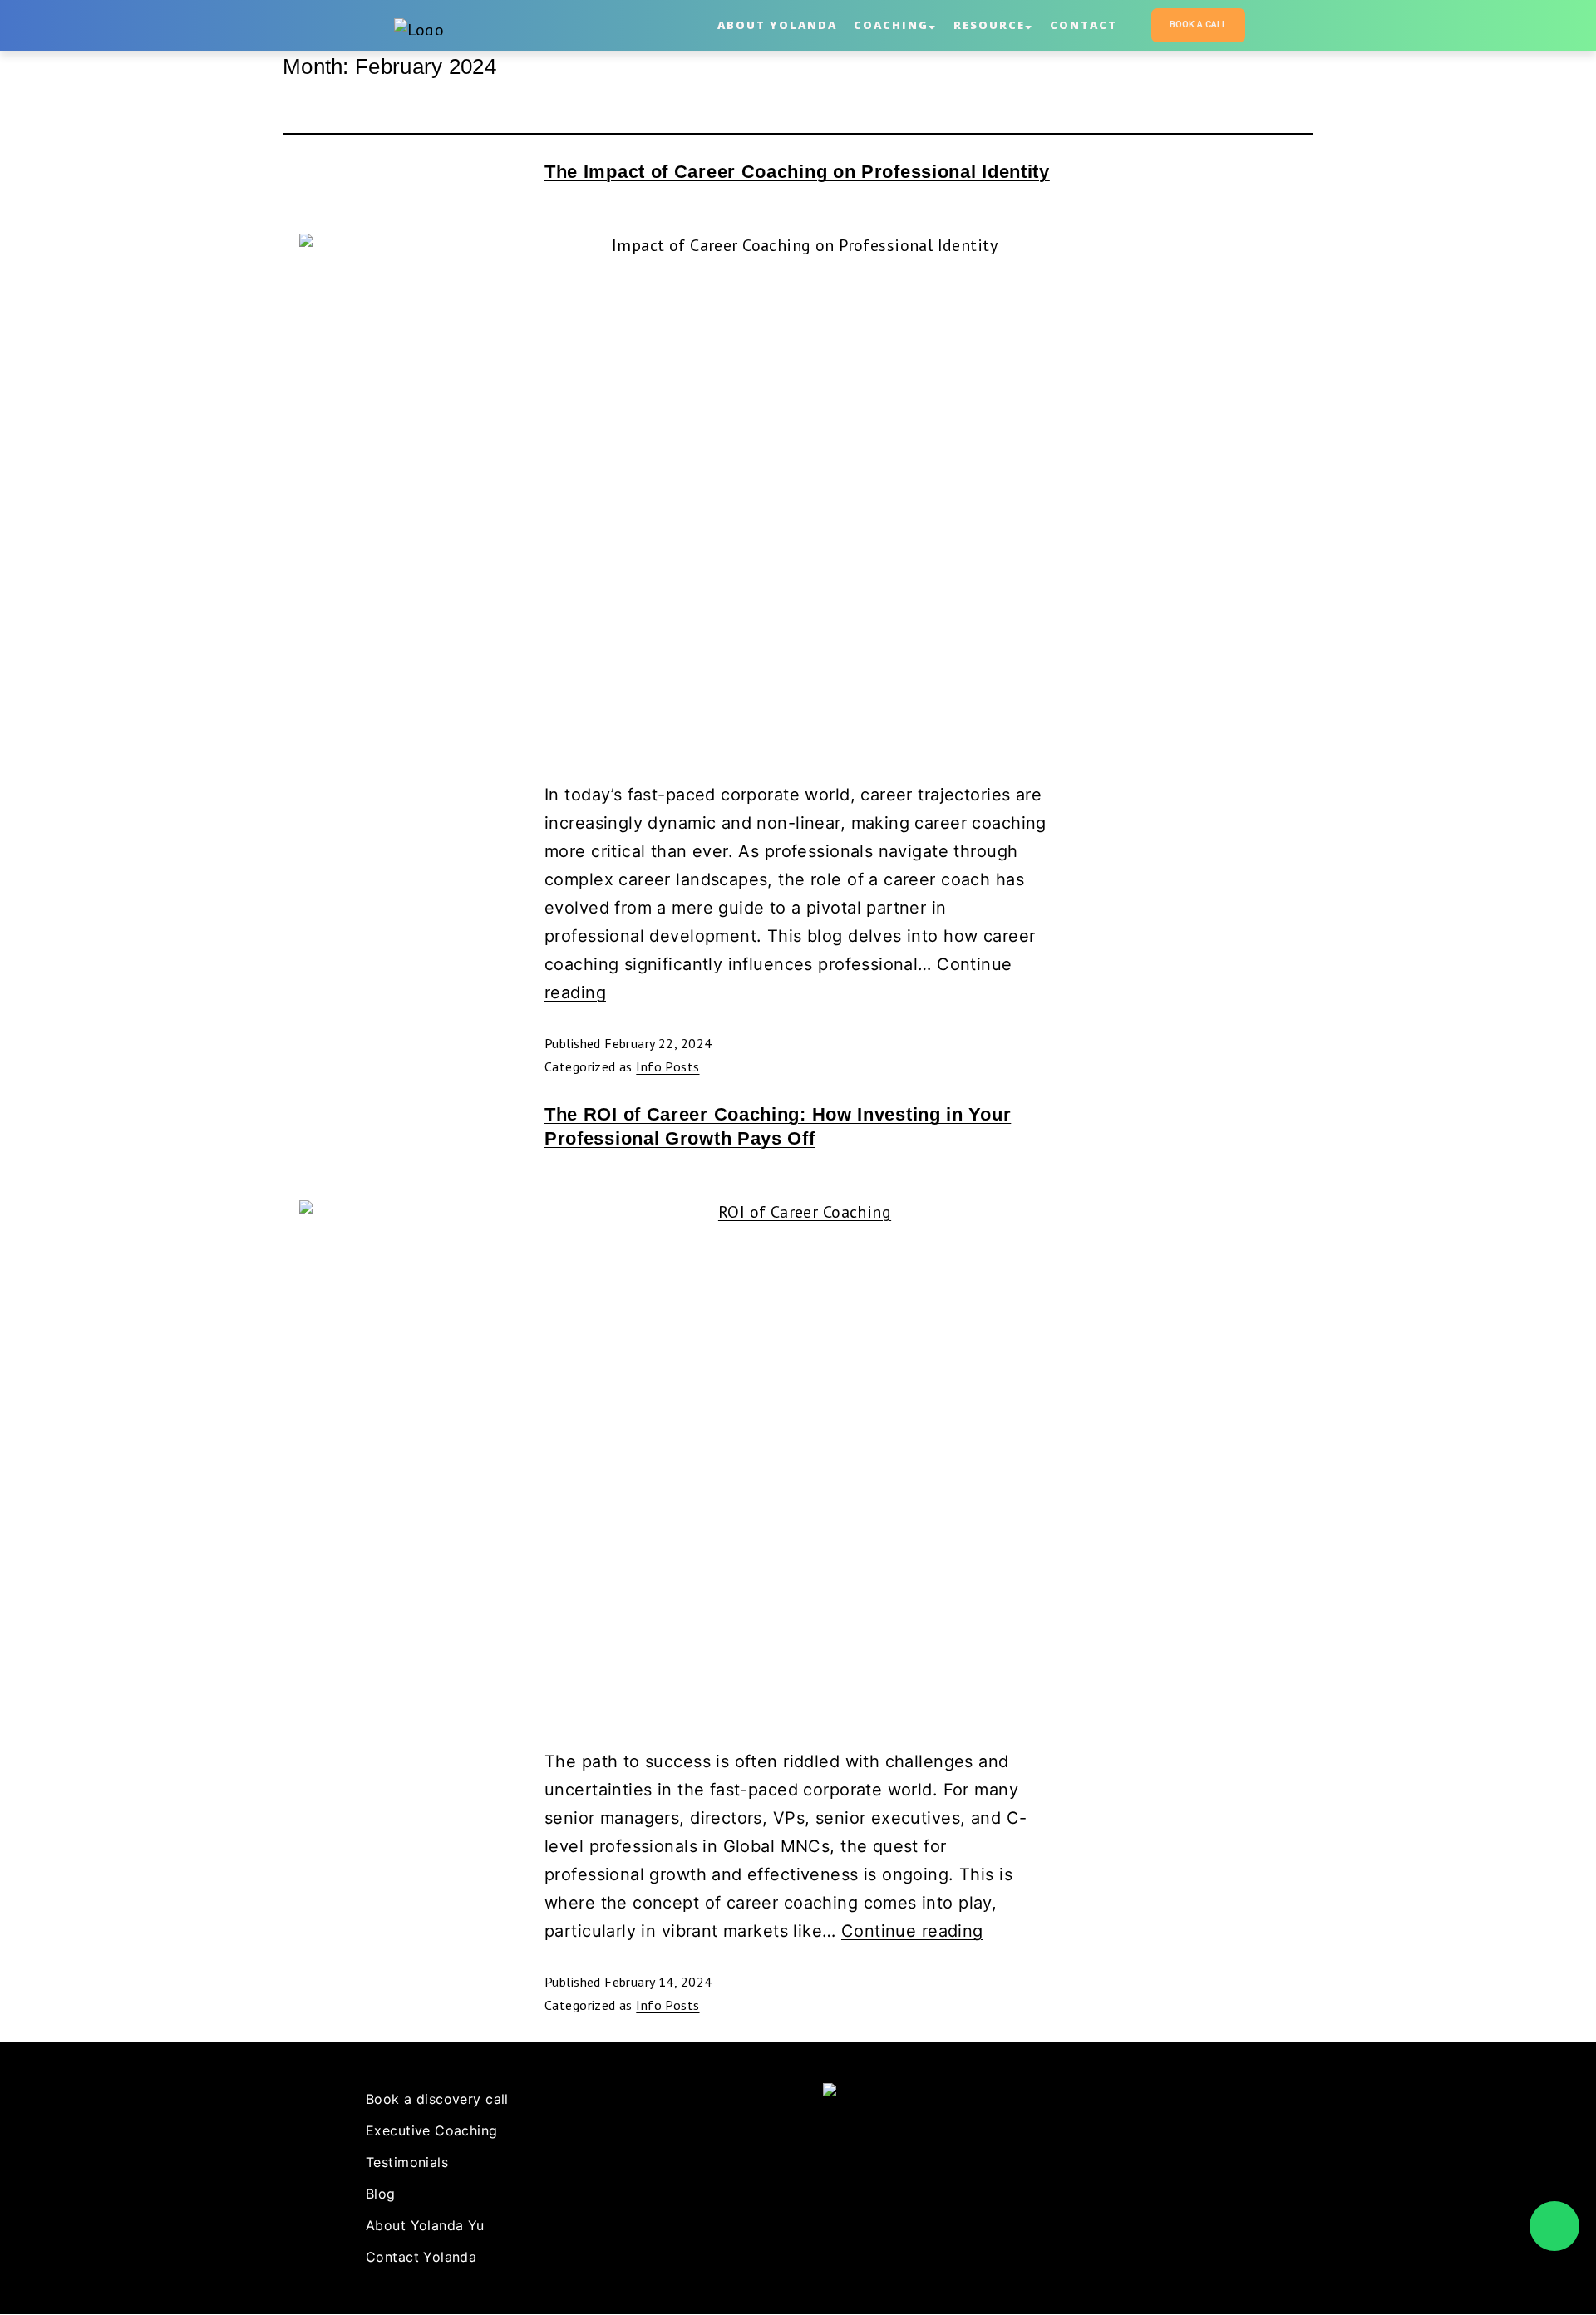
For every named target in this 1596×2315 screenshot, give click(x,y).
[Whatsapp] (1554, 2226)
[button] (1198, 25)
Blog (381, 2194)
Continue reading (912, 1931)
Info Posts (667, 1066)
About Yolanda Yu (425, 2225)
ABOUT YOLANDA (777, 25)
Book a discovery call (437, 2099)
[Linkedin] (838, 2184)
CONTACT (1084, 25)
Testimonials (407, 2162)
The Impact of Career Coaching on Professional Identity (797, 172)
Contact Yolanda (421, 2257)
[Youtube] (871, 2184)
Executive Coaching (432, 2130)
